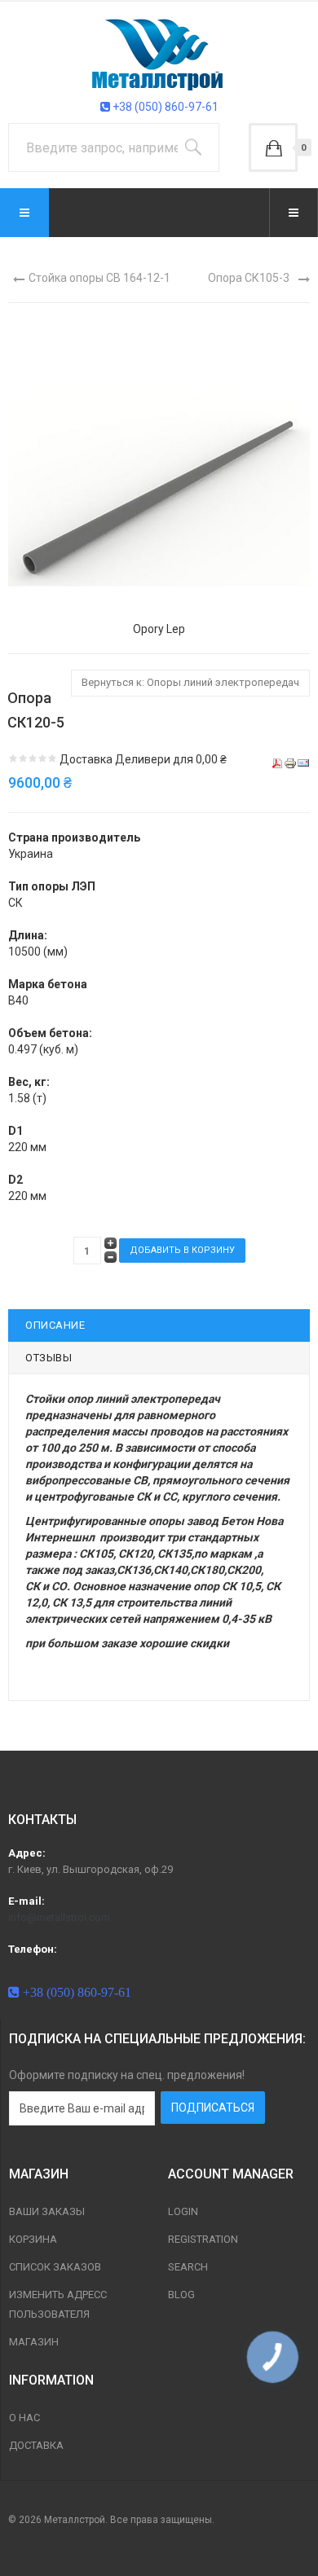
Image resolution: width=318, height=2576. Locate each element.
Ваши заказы (47, 2211)
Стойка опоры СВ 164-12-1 (99, 278)
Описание (55, 1325)
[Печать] (290, 763)
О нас (24, 2418)
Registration (203, 2239)
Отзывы (49, 1358)
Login (183, 2211)
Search (188, 2267)
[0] (273, 147)
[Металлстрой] (159, 54)
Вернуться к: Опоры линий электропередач (190, 682)
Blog (181, 2295)
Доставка (36, 2445)
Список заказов (55, 2267)
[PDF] (277, 763)
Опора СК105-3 (249, 278)
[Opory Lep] (159, 469)
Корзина (33, 2239)
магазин (34, 2342)
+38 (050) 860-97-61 (164, 107)
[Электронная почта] (303, 763)
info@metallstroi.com (59, 1917)
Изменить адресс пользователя (58, 2304)
